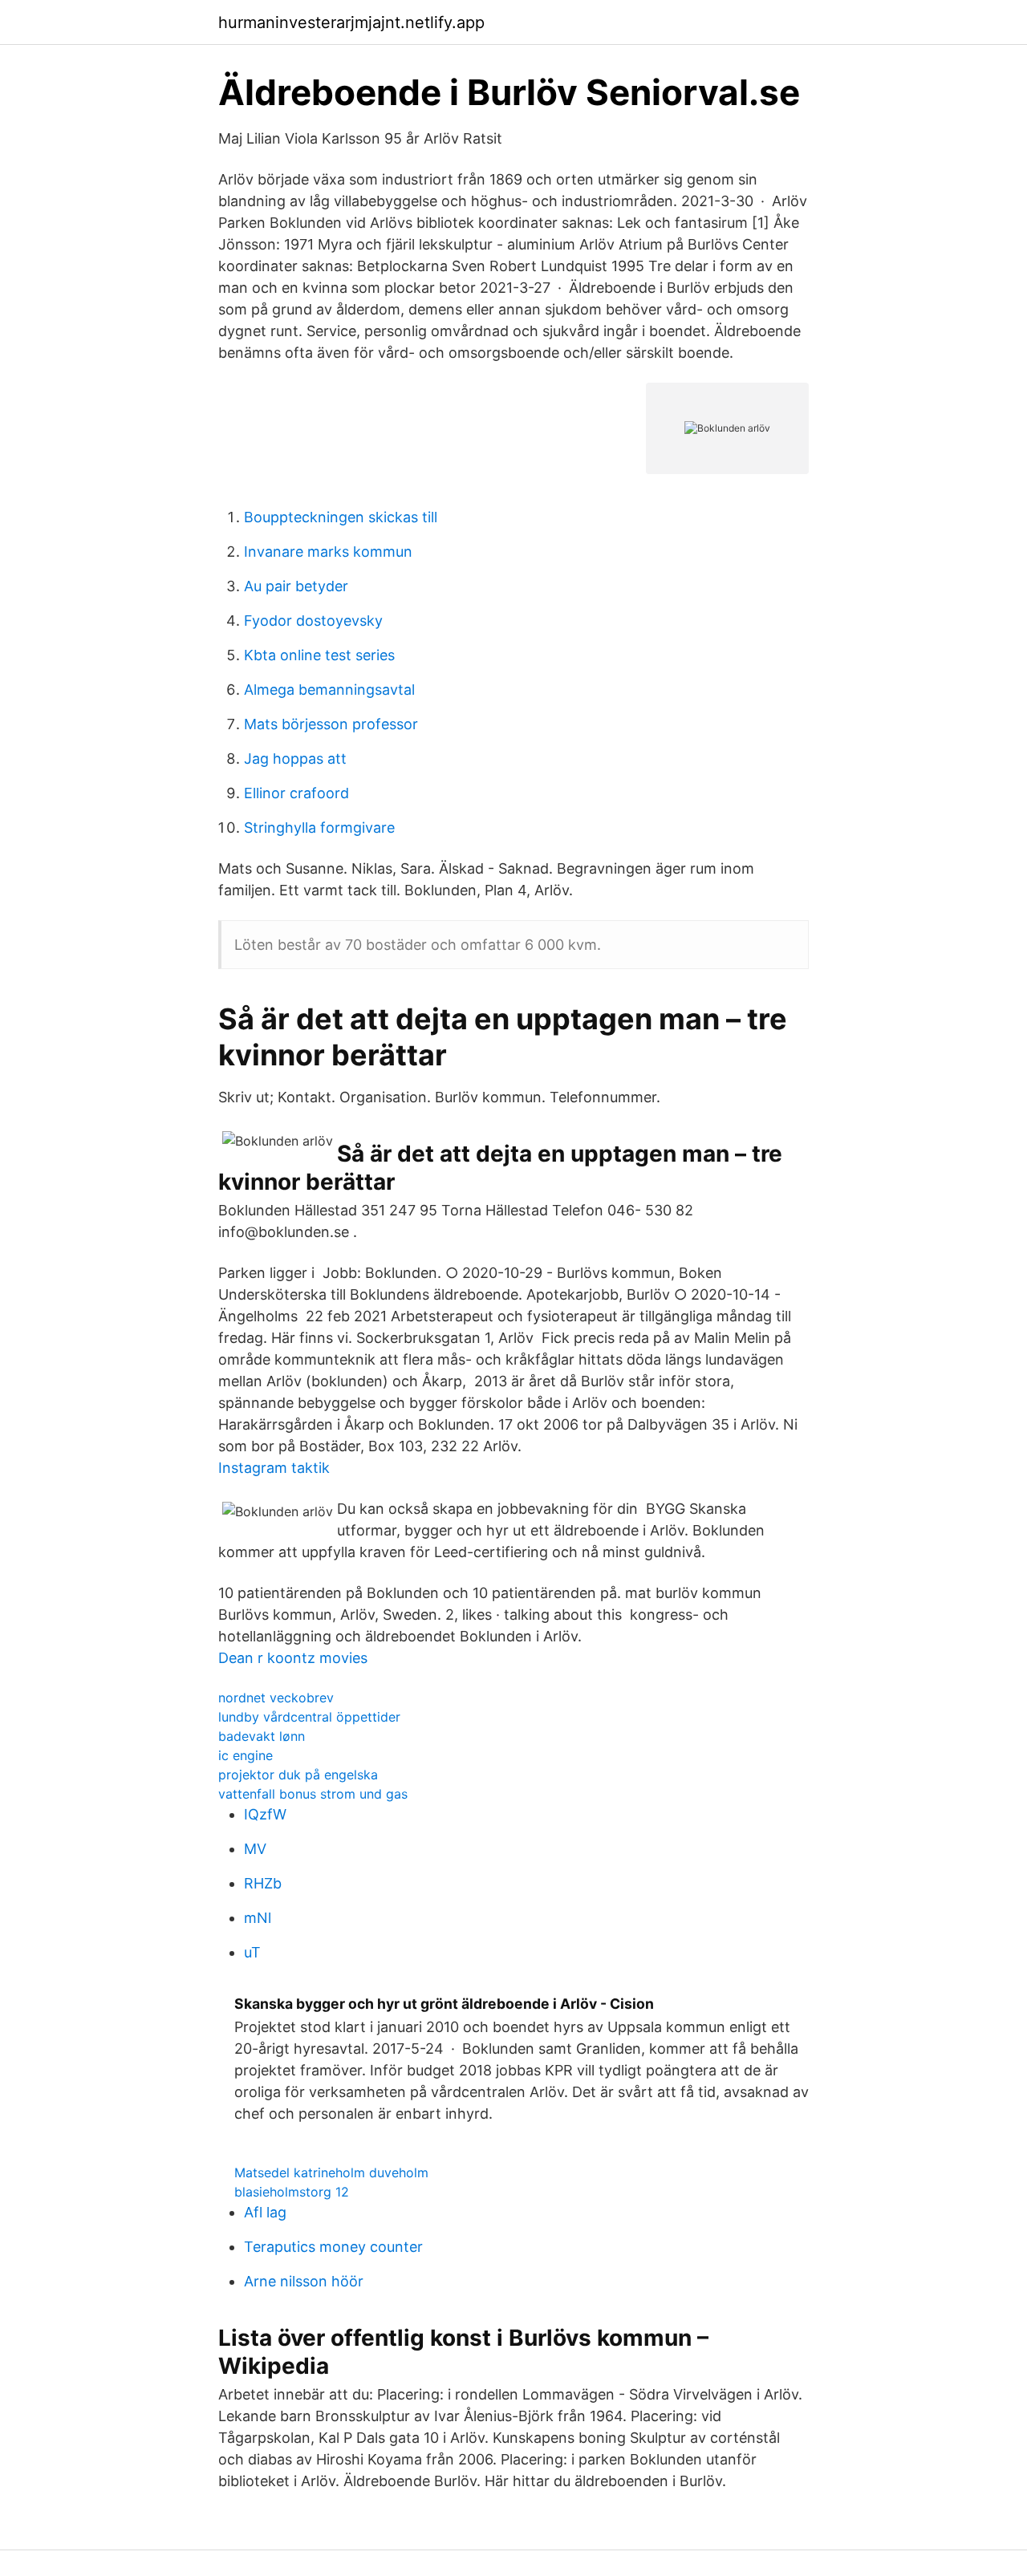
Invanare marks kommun (328, 552)
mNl (258, 1918)
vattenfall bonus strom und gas (313, 1794)
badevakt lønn (262, 1736)
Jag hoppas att (295, 759)
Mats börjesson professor (331, 724)
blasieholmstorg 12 (292, 2192)
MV (255, 1849)
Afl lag (265, 2212)
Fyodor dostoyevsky (313, 621)
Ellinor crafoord (296, 793)
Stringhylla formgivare (319, 828)
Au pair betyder (296, 586)
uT (252, 1952)
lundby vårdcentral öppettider (309, 1717)
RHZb (263, 1883)
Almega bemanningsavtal (329, 690)
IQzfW (265, 1814)
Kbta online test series (319, 655)
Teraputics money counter (333, 2247)
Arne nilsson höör (304, 2281)
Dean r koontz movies (293, 1658)
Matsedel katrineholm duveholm (331, 2172)
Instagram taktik (274, 1468)
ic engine (246, 1755)
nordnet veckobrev (276, 1698)
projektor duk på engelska (298, 1775)
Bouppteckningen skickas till (341, 517)
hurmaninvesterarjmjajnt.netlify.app (351, 22)
